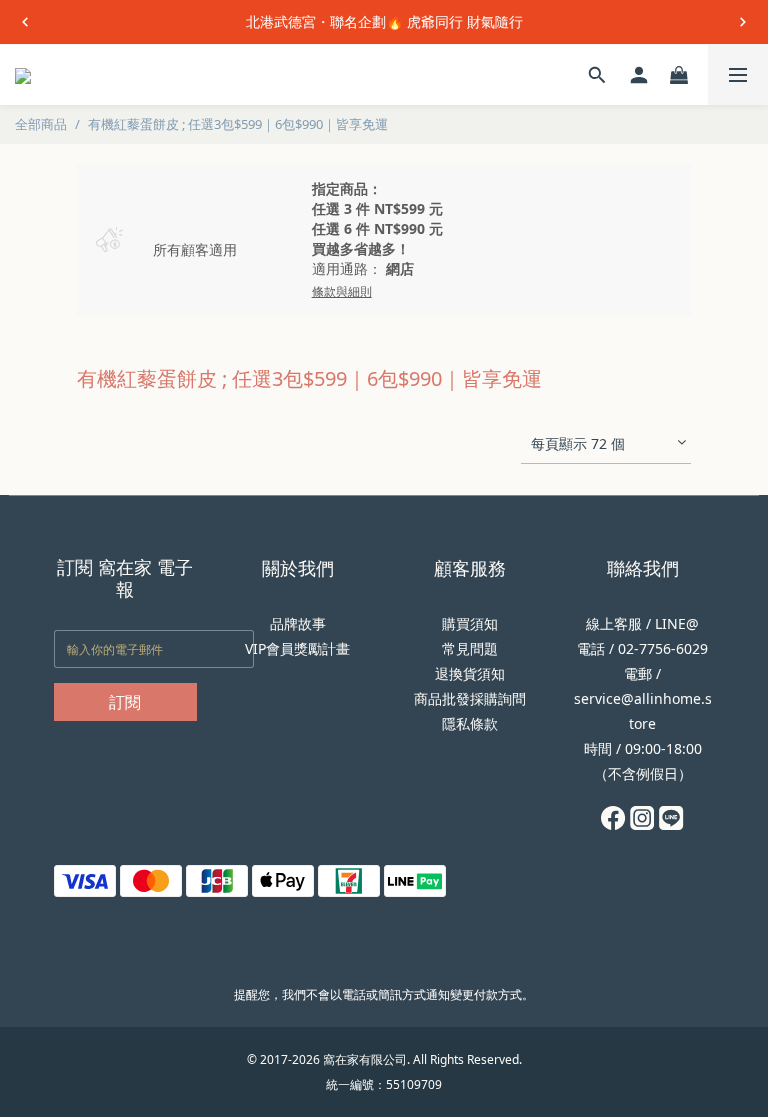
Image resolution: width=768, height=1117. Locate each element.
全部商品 (41, 124)
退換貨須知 (470, 673)
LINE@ (677, 623)
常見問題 (470, 648)
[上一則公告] (25, 22)
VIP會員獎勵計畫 (297, 648)
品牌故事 (298, 623)
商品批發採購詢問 (470, 698)
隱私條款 (470, 723)
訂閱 (125, 702)
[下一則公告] (743, 22)
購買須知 (470, 623)
